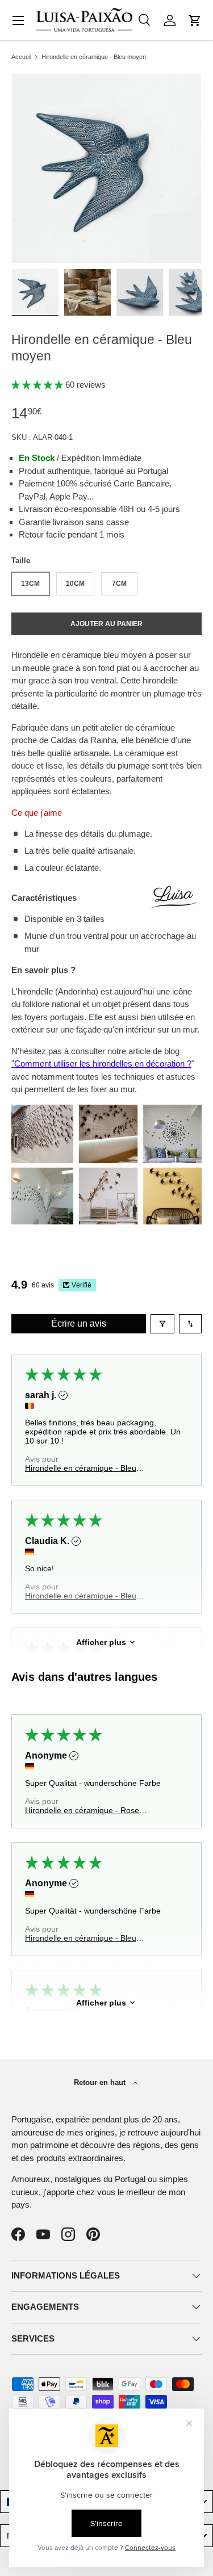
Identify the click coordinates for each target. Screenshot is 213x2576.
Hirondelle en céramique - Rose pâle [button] (82, 1810)
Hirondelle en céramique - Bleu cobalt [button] (81, 1938)
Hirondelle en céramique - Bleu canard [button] (81, 1468)
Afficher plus (101, 1642)
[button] (195, 20)
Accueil (21, 57)
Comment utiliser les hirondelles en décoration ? (103, 1063)
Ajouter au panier (106, 624)
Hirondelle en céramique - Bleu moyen (94, 57)
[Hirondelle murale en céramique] (106, 1111)
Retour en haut (101, 2082)
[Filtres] (162, 1324)
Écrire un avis (79, 1323)
